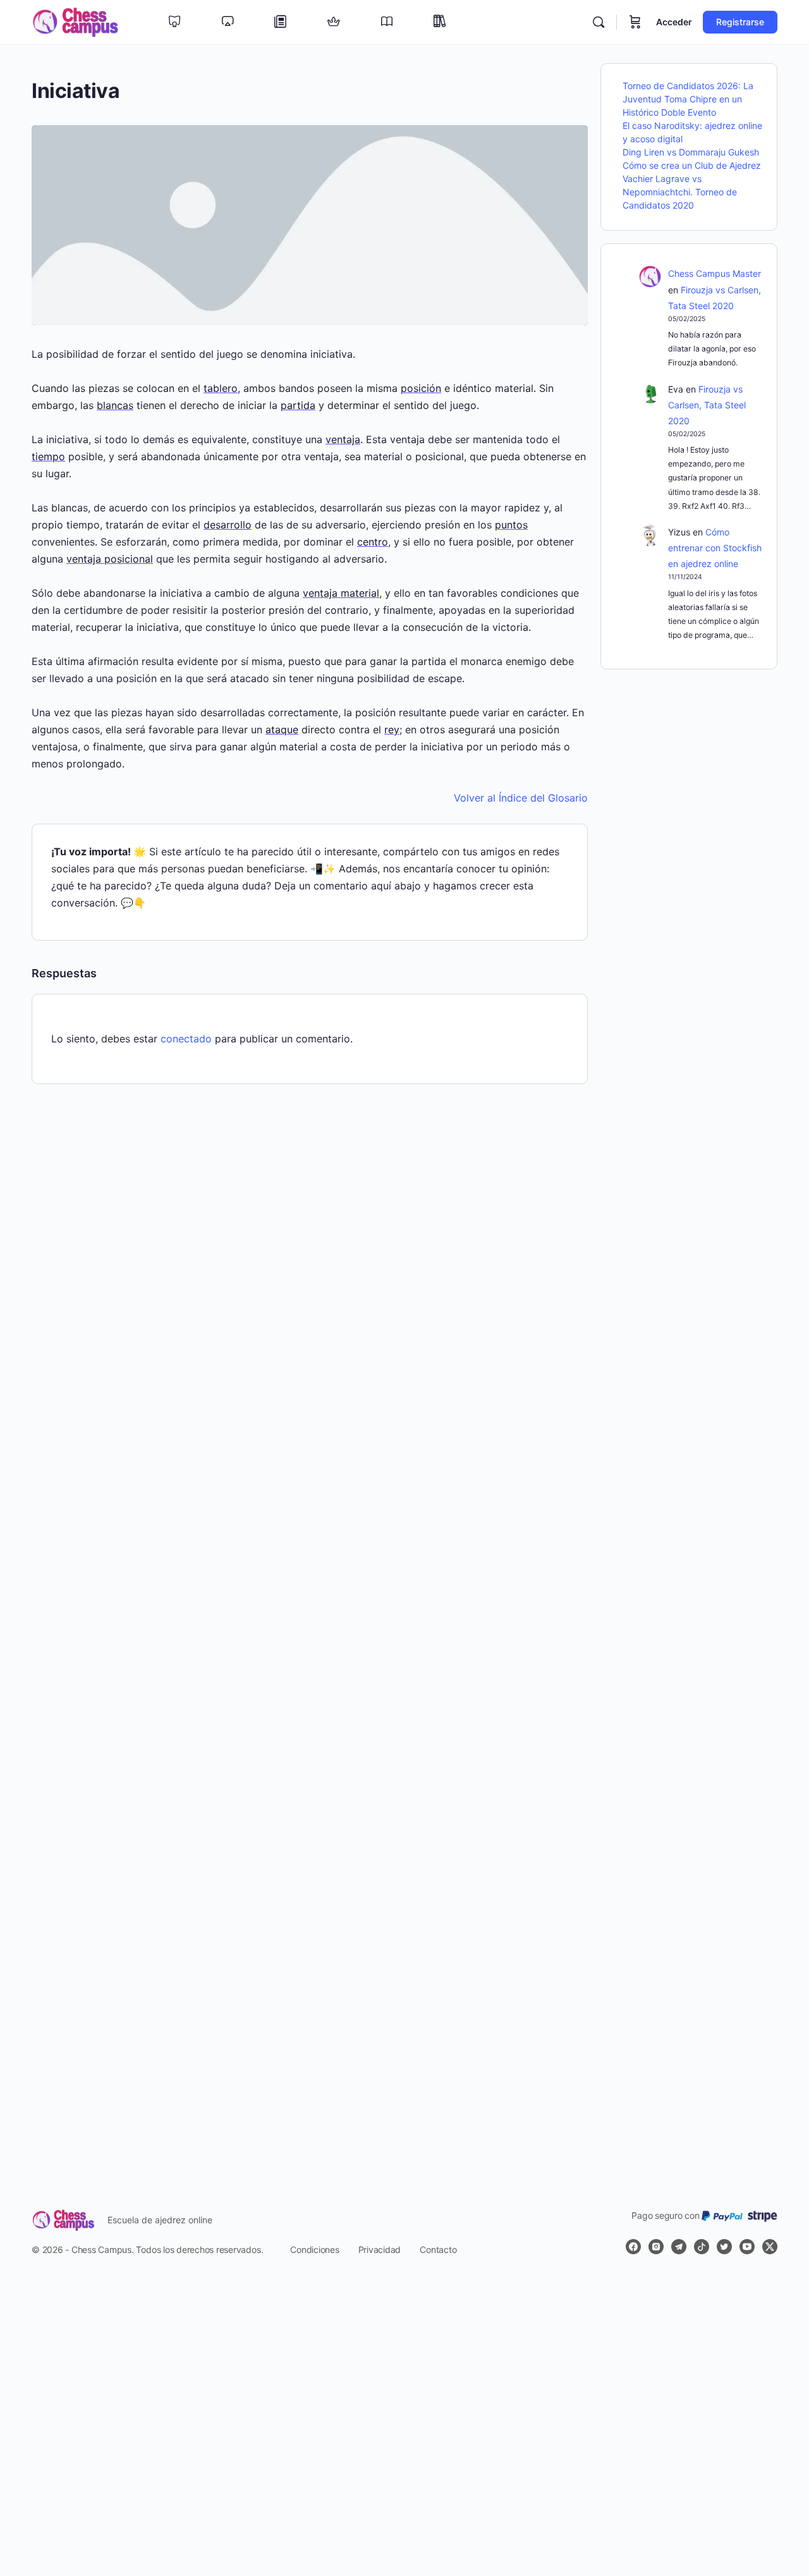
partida (298, 405)
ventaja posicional (110, 559)
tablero (221, 388)
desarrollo (228, 525)
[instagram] (656, 2247)
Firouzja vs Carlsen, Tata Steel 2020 (707, 405)
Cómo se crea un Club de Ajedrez (692, 165)
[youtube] (747, 2247)
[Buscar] (599, 22)
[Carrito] (635, 22)
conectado (186, 1039)
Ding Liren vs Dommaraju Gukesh (691, 152)
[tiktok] (702, 2247)
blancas (115, 405)
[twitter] (724, 2247)
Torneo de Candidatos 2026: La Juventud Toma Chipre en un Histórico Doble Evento (688, 99)
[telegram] (679, 2247)
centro (373, 542)
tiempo (48, 456)
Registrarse (740, 22)
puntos (511, 525)
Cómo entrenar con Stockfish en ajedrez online (715, 548)
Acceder (674, 22)
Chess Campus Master (715, 273)
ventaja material (341, 593)
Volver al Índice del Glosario (521, 798)
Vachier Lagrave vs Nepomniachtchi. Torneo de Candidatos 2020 (680, 192)
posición (421, 388)
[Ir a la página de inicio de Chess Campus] (75, 21)
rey (392, 729)
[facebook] (633, 2247)
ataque (282, 729)
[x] (770, 2247)
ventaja (343, 439)
